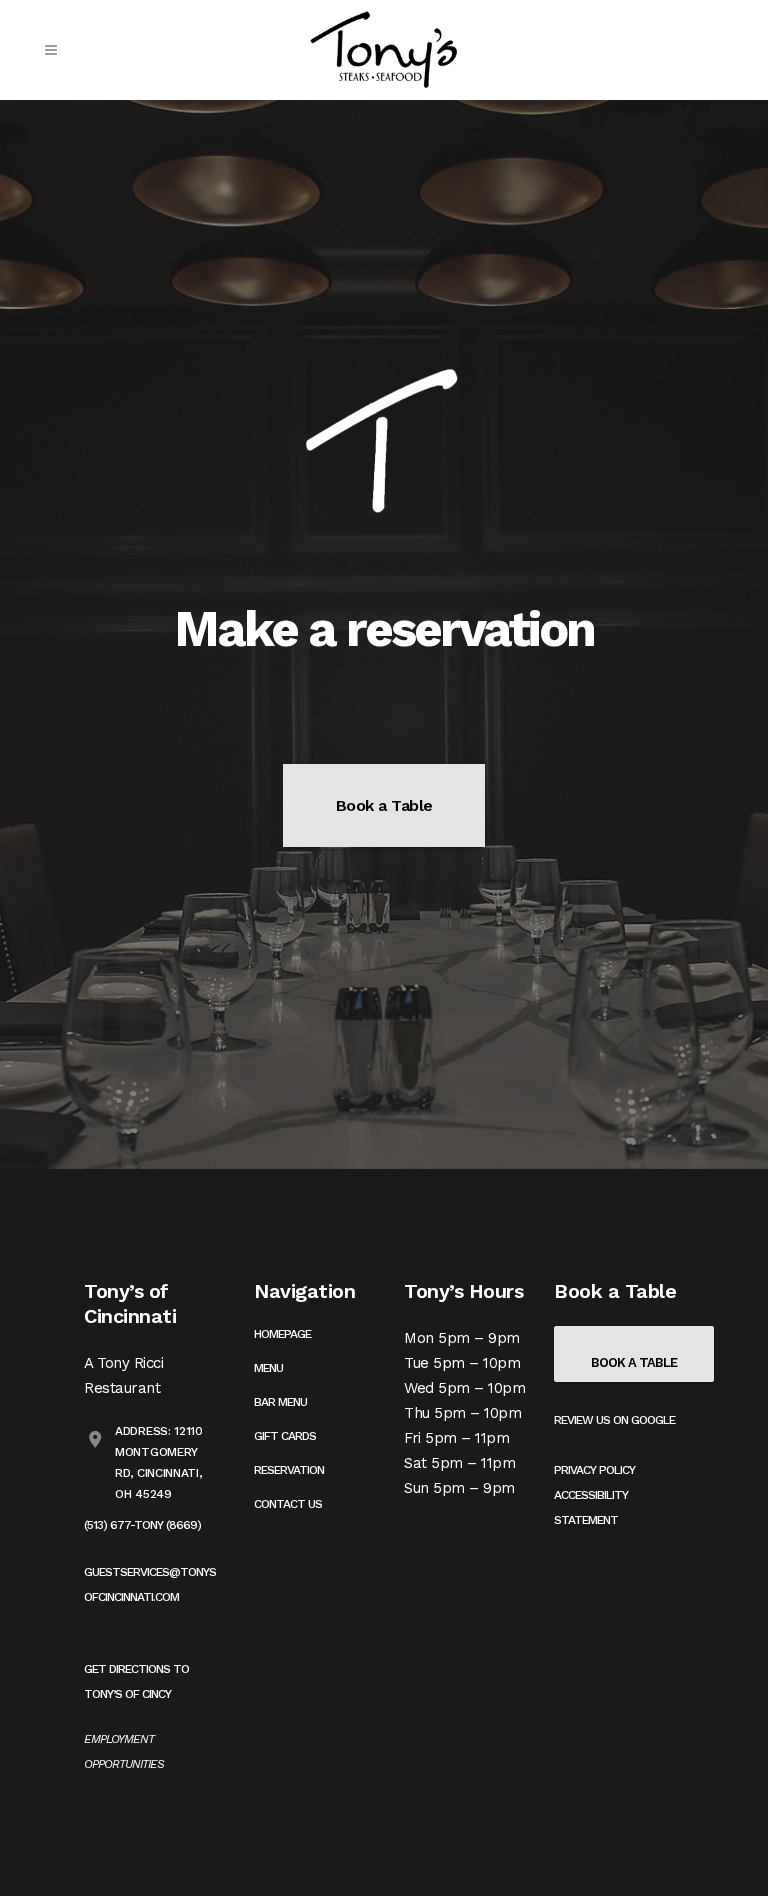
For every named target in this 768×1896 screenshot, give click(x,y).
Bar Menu (280, 1402)
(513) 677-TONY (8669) (142, 1525)
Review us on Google (614, 1420)
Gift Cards (285, 1436)
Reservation (289, 1470)
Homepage (282, 1334)
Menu (268, 1368)
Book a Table (384, 805)
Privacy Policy (594, 1470)
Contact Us (288, 1504)
